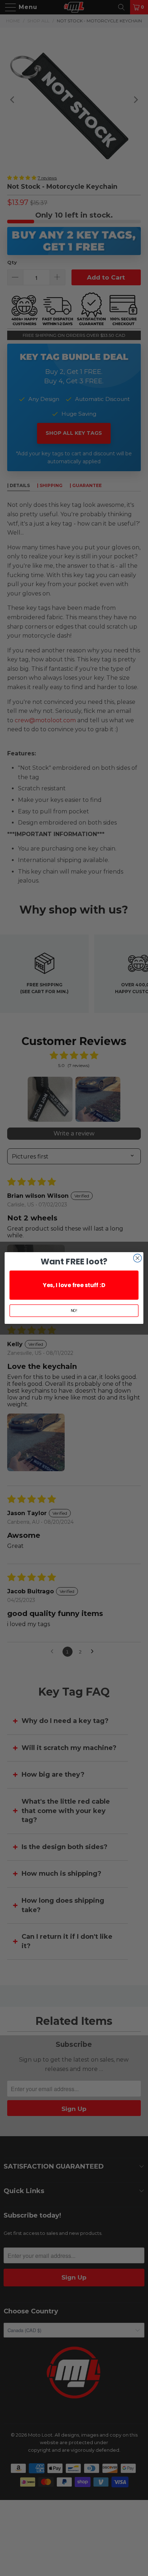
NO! (74, 1311)
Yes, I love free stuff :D (74, 1285)
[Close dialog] (137, 1258)
